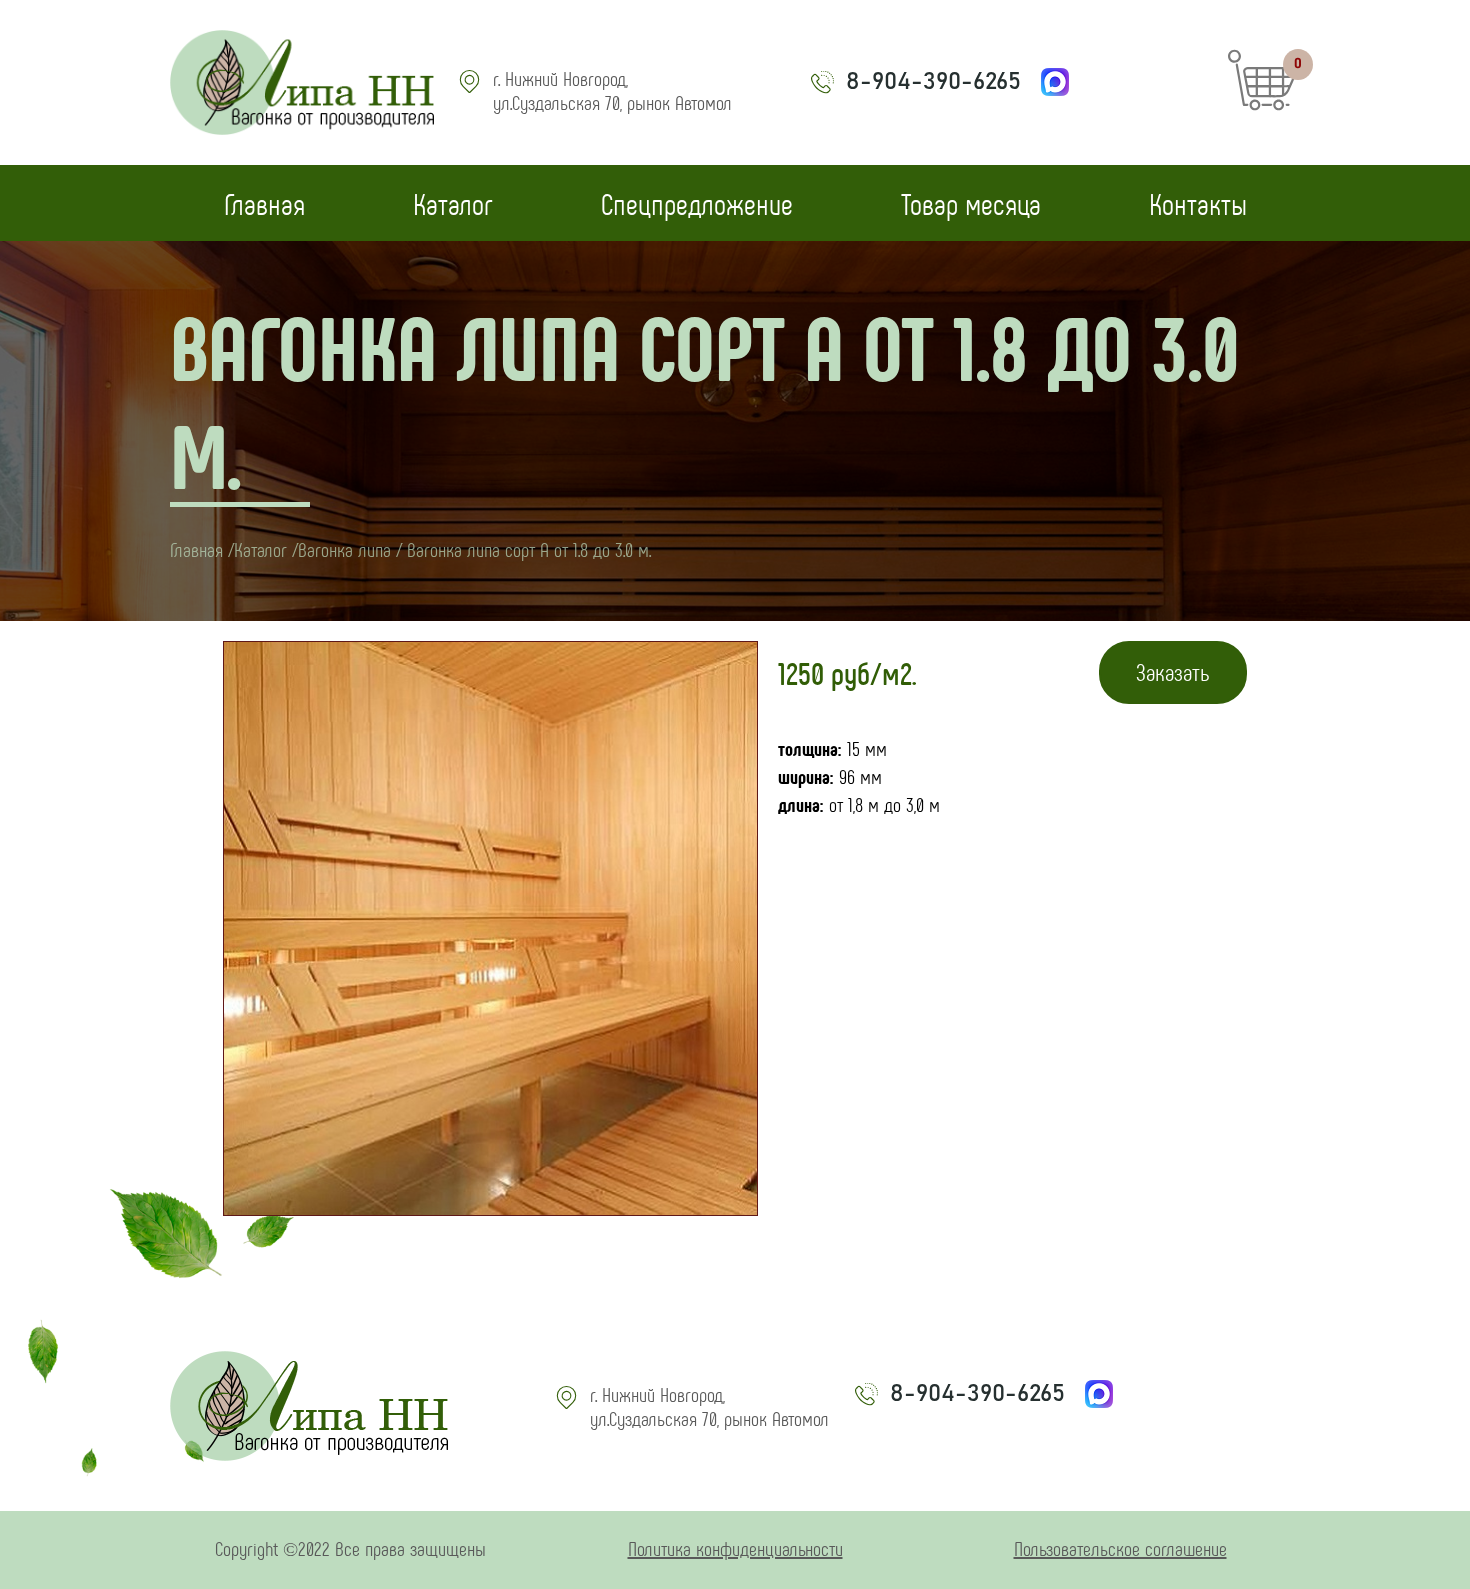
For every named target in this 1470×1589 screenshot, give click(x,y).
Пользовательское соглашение (1120, 1548)
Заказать (1173, 671)
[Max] (1055, 82)
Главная (264, 203)
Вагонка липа (344, 549)
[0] (1262, 103)
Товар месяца (971, 203)
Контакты (1198, 203)
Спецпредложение (697, 203)
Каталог (453, 203)
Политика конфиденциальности (735, 1548)
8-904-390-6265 (933, 82)
